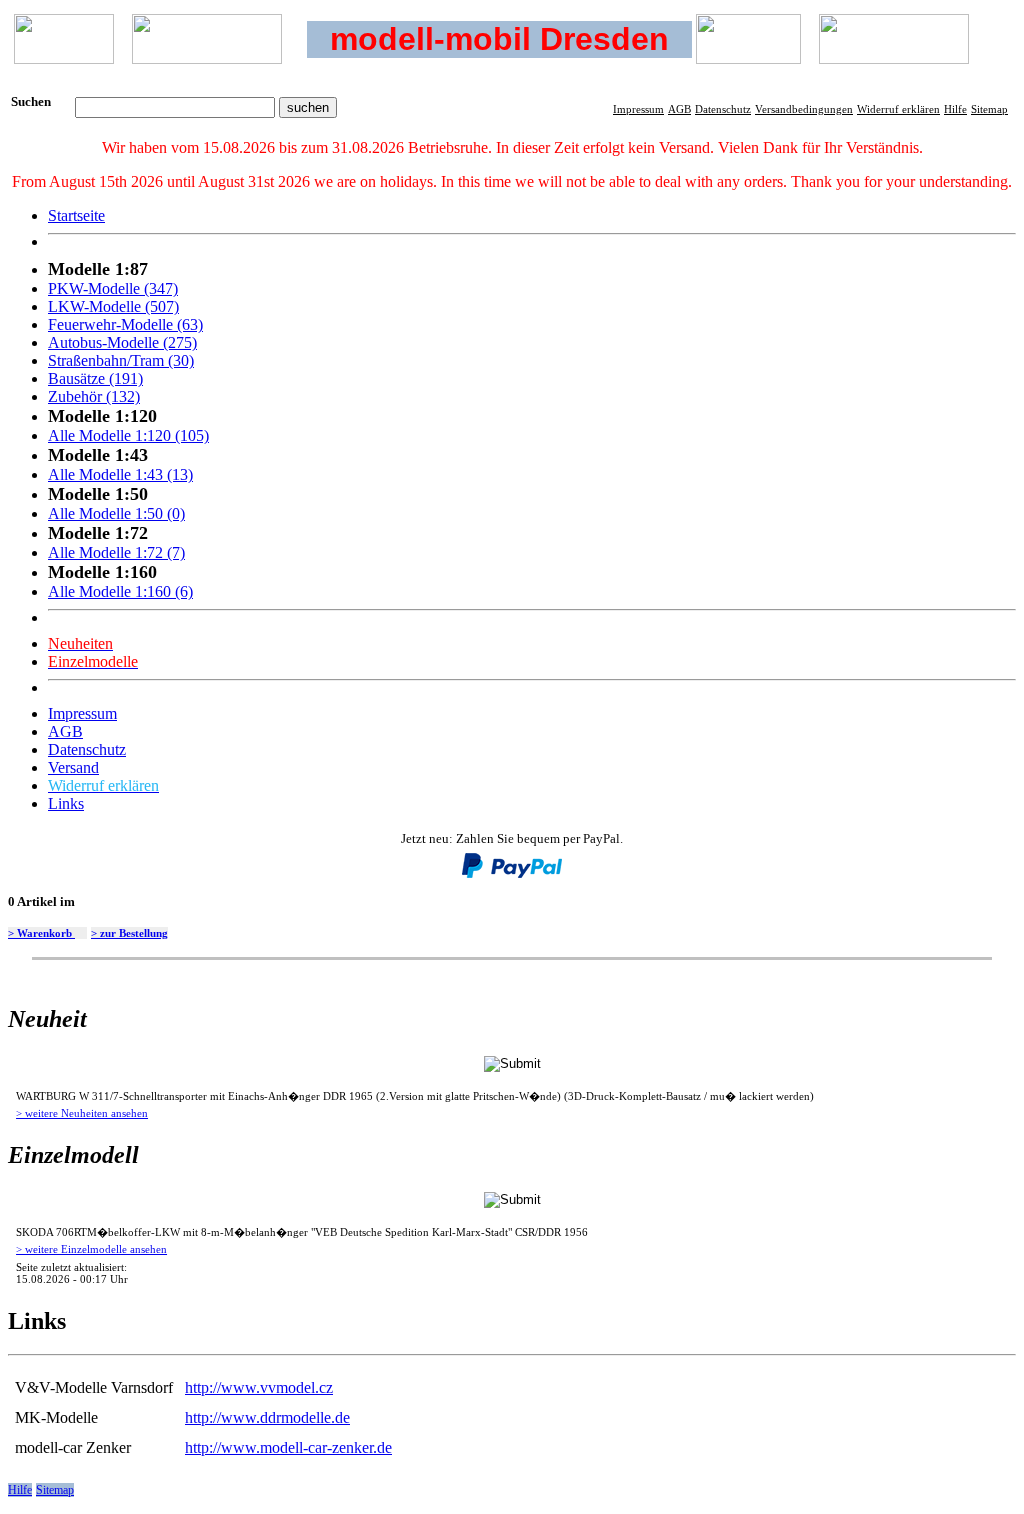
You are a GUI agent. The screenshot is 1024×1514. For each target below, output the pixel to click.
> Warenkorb (41, 933)
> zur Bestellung (129, 933)
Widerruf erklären (898, 109)
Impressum (638, 109)
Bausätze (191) (95, 378)
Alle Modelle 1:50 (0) (116, 513)
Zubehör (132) (94, 396)
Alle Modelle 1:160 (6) (120, 591)
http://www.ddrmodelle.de (267, 1417)
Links (66, 803)
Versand (73, 767)
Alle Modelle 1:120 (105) (128, 435)
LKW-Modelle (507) (113, 306)
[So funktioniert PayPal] (512, 873)
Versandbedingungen (804, 109)
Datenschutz (723, 109)
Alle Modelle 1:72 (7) (116, 552)
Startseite (76, 215)
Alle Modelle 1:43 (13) (120, 474)
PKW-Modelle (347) (113, 288)
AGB (679, 109)
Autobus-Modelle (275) (122, 342)
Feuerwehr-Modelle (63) (125, 324)
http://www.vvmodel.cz (259, 1387)
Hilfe (955, 109)
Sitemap (989, 109)
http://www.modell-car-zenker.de (288, 1447)
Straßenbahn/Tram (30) (121, 360)
